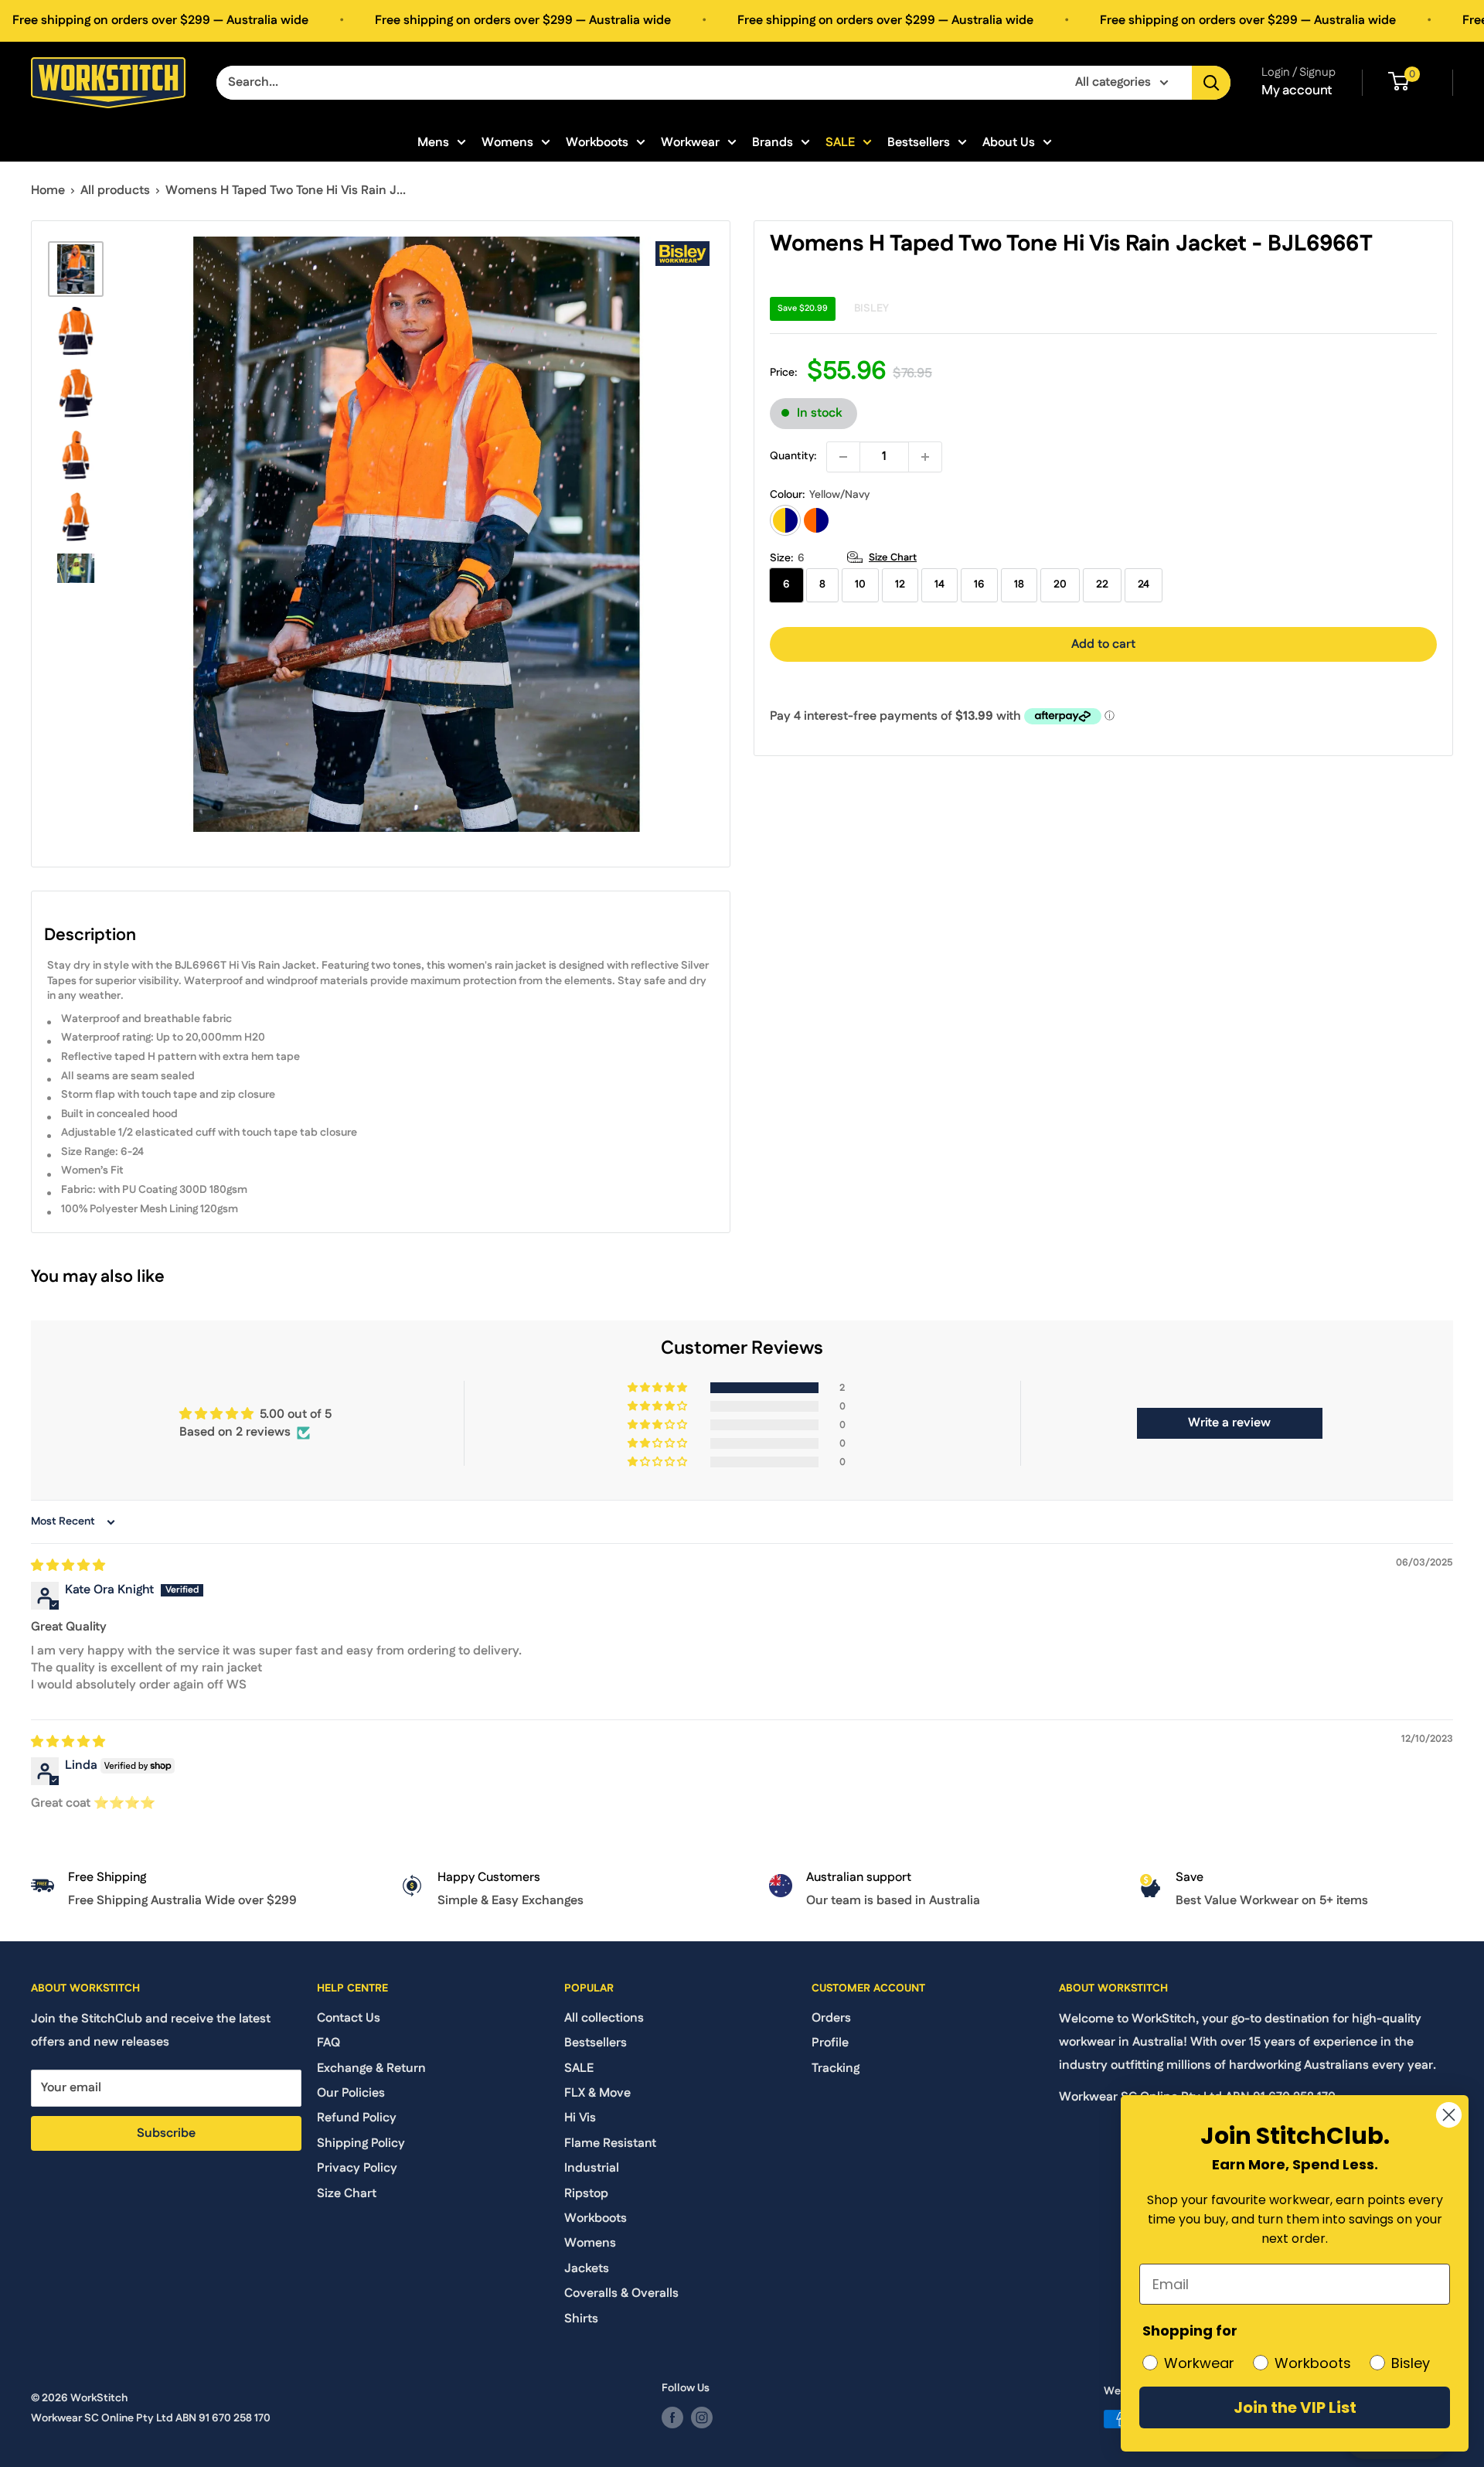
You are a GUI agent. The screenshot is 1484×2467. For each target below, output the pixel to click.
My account (1297, 90)
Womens (507, 142)
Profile (830, 2043)
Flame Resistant (610, 2143)
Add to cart (1103, 644)
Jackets (587, 2269)
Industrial (592, 2168)
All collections (604, 2018)
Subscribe (166, 2133)
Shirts (581, 2319)
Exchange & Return (371, 2068)
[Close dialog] (1449, 2115)
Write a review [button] (1229, 1423)
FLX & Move (597, 2093)
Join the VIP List (1295, 2407)
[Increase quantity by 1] (925, 457)
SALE (840, 142)
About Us (1009, 142)
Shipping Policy (361, 2143)
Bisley (871, 308)
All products (115, 191)
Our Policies (351, 2093)
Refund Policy (357, 2118)
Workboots (597, 142)
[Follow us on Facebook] (672, 2418)
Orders (831, 2018)
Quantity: (793, 456)
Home (48, 191)
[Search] (1211, 83)
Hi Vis (580, 2118)
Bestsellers (919, 142)
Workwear (690, 142)
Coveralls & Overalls (621, 2293)
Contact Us (349, 2018)
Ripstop (586, 2194)
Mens (433, 142)
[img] (68, 1566)
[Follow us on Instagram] (702, 2418)
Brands (773, 142)
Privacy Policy (357, 2168)
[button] (659, 1388)
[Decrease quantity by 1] (843, 457)
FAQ (328, 2043)
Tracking (836, 2068)
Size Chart (893, 557)
